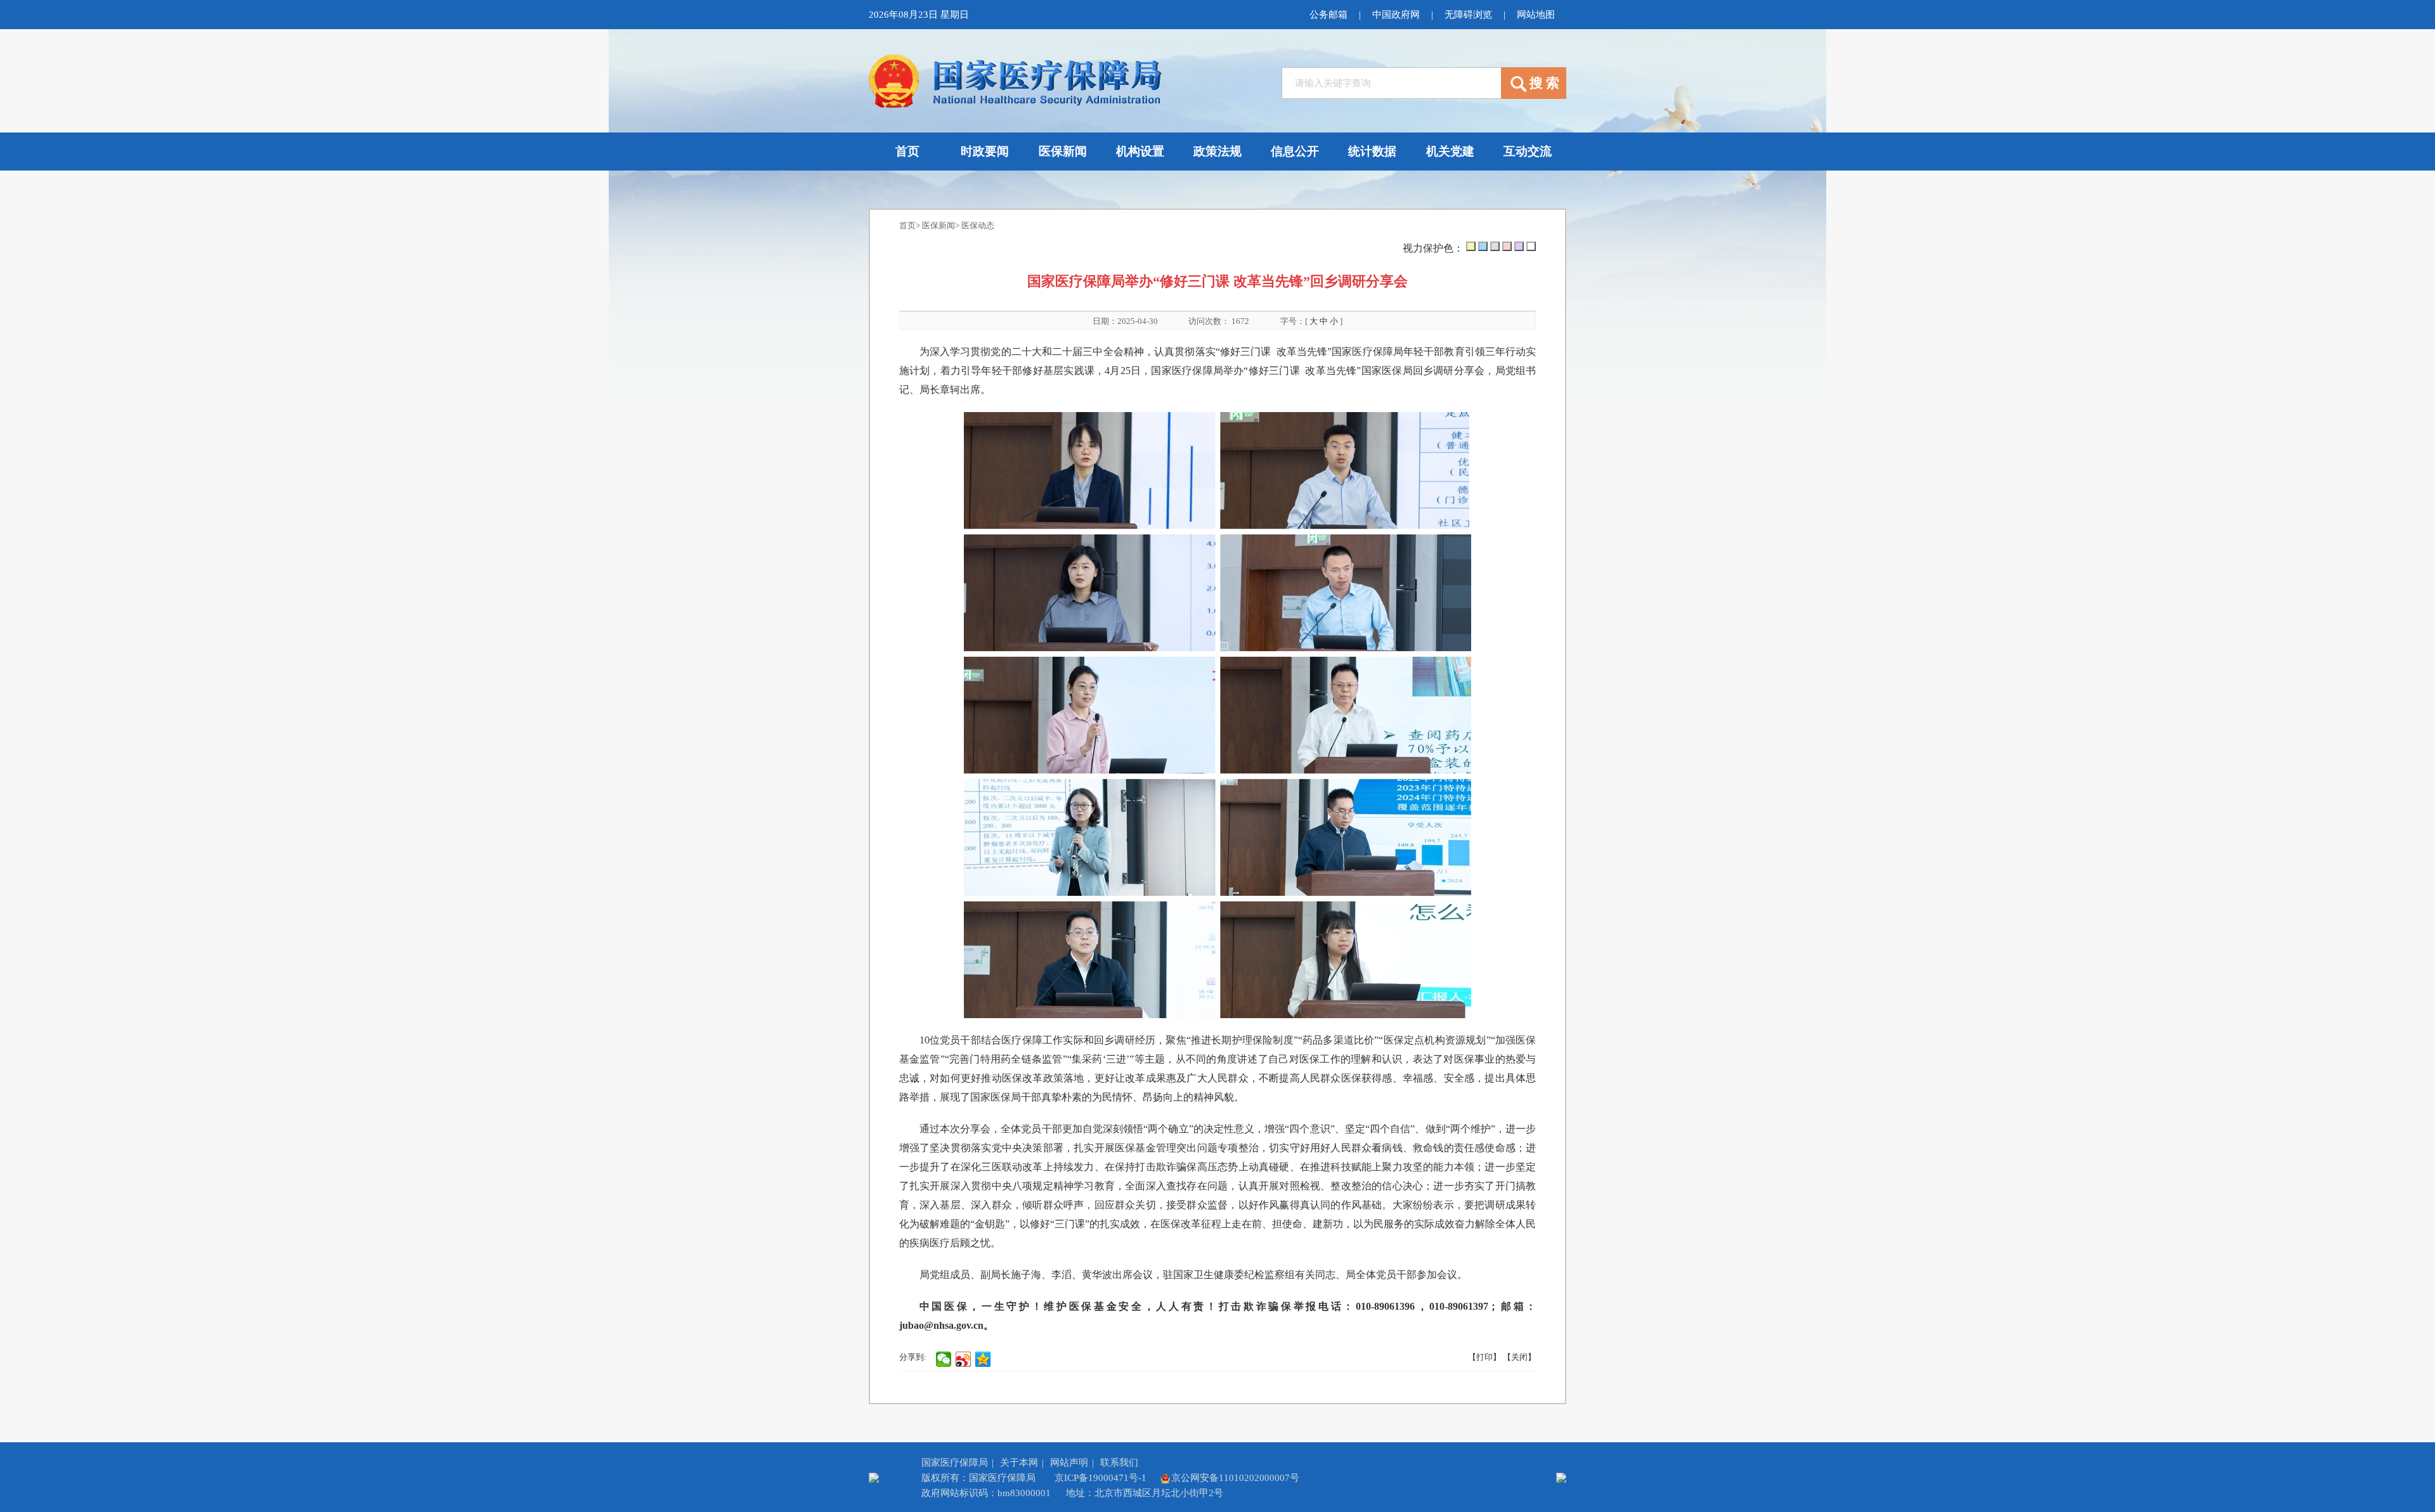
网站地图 (1536, 15)
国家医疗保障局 (955, 1463)
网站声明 (1069, 1463)
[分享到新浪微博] (964, 1359)
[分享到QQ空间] (983, 1359)
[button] (1471, 246)
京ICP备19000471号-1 (1101, 1478)
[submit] (1534, 83)
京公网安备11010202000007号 (1235, 1478)
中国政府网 (1396, 15)
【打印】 (1484, 1357)
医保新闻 (938, 225)
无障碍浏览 (1468, 15)
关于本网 (1019, 1463)
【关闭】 (1519, 1357)
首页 (907, 225)
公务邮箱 (1328, 15)
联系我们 (1119, 1463)
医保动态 (978, 225)
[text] (1391, 83)
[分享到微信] (944, 1359)
